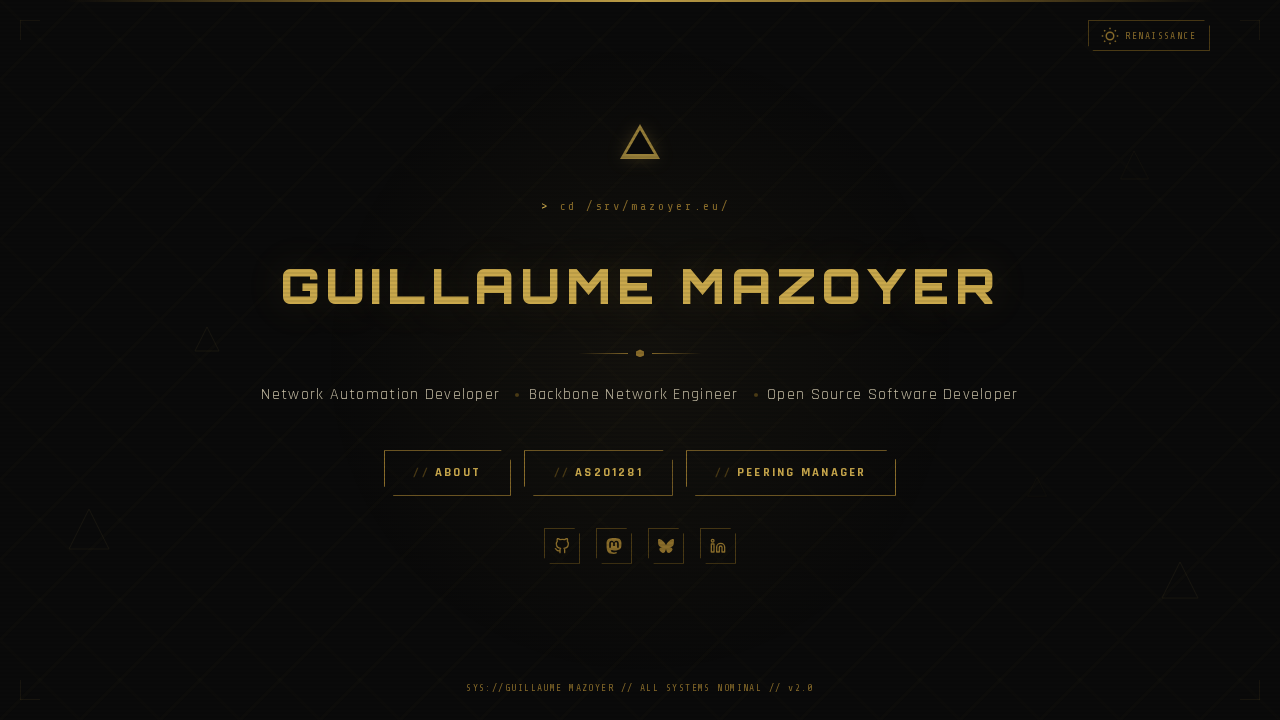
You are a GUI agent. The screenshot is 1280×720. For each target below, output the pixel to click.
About (458, 472)
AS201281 (609, 472)
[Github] (562, 546)
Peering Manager (802, 472)
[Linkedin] (718, 546)
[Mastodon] (614, 546)
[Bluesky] (666, 546)
